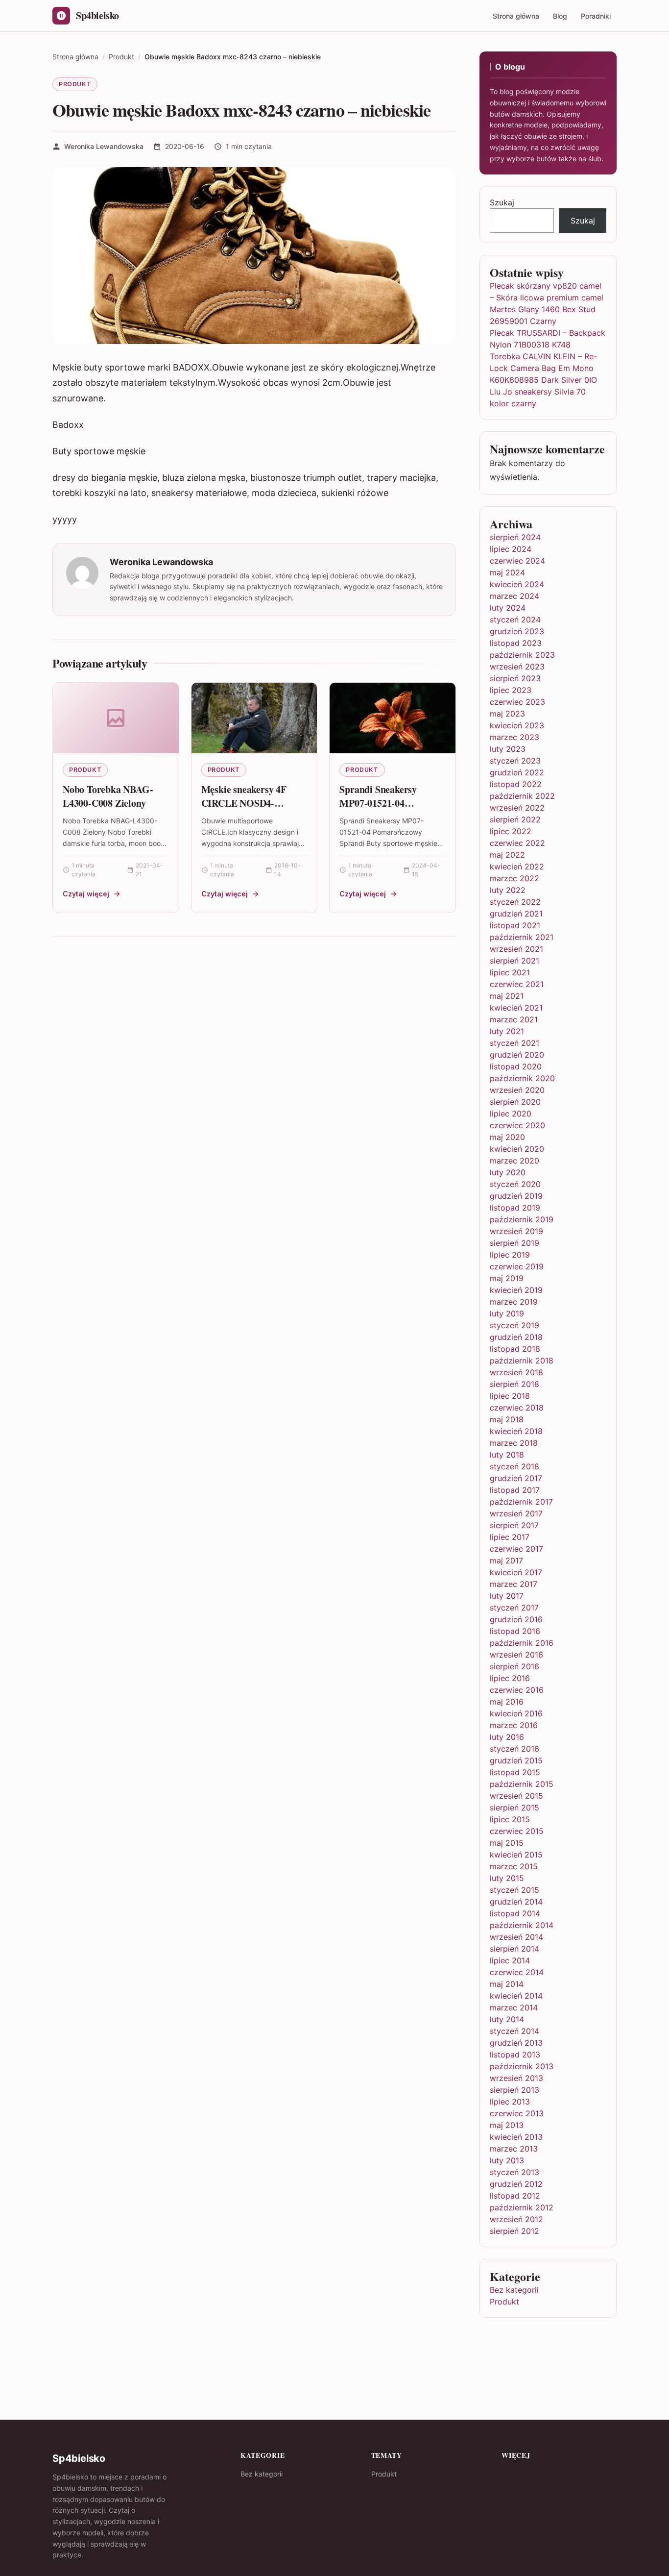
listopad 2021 (515, 925)
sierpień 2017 (514, 1525)
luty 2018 (507, 1455)
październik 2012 (522, 2207)
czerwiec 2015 (517, 1831)
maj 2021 (507, 996)
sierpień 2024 (515, 537)
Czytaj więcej (86, 894)
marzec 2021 (514, 1019)
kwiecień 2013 (516, 2137)
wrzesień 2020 (517, 1090)
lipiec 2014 (510, 1960)
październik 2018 (522, 1361)
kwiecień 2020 (517, 1149)
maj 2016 (507, 1702)
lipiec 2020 (511, 1114)
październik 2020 (522, 1078)
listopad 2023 (516, 643)
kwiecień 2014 (516, 1996)
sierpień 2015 (514, 1808)
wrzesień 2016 (516, 1655)
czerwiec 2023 (517, 702)
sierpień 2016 (514, 1666)
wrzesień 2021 (516, 949)
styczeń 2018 (514, 1466)
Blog (560, 16)
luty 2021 (507, 1031)
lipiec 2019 (510, 1255)
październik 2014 (522, 1925)
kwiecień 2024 (517, 584)
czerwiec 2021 (517, 984)
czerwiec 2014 (517, 1972)
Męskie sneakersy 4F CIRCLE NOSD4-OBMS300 (244, 803)
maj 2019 (507, 1278)
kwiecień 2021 (516, 1008)
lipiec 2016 (510, 1678)
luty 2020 (508, 1172)
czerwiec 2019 (517, 1266)
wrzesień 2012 (516, 2219)
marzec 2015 (514, 1866)
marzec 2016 (514, 1725)
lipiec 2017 (510, 1537)
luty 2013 (507, 2160)
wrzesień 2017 (516, 1513)
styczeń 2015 (514, 1890)
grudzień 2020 (517, 1055)
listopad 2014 (515, 1913)
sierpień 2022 (515, 819)
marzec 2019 (514, 1302)
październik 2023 (522, 655)
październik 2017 (521, 1502)
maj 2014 (507, 1984)
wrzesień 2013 (516, 2078)
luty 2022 (508, 890)
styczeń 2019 (514, 1325)
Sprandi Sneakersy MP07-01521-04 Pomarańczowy (378, 803)
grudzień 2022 (517, 772)
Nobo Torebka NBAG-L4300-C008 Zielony (108, 796)
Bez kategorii (514, 2290)
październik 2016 (522, 1643)
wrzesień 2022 (517, 808)
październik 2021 (522, 937)
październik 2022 (522, 796)
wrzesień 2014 (516, 1937)
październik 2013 (522, 2066)
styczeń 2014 (514, 2031)
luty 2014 (507, 2019)
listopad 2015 (515, 1772)
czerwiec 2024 (517, 561)
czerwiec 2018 (517, 1408)
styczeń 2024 (515, 619)
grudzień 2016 (516, 1619)
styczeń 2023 (515, 761)
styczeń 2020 (515, 1184)
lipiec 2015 (510, 1819)
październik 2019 (522, 1219)
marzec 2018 (514, 1443)
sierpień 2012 (514, 2231)
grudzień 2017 (516, 1478)
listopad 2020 (516, 1066)
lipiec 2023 (511, 690)
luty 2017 (507, 1596)
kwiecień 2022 (517, 867)
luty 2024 (508, 608)
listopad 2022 (516, 784)
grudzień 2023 (517, 631)
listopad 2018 (515, 1349)
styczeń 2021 (514, 1043)
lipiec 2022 (511, 831)
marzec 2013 (514, 2149)
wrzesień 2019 (516, 1231)
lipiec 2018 (510, 1396)
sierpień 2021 (514, 961)
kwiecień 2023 (517, 725)
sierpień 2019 (514, 1243)
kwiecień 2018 (516, 1431)
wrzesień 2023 (517, 667)
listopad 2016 (515, 1631)
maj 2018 (507, 1419)
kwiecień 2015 (516, 1855)
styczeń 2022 (515, 902)
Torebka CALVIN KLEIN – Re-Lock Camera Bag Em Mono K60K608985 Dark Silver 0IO (543, 368)
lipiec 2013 (510, 2102)
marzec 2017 (514, 1584)
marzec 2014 (514, 2007)
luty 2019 (507, 1313)
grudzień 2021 (516, 914)
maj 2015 (507, 1843)
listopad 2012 (515, 2196)
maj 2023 (507, 714)
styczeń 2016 (514, 1749)
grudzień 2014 (516, 1902)
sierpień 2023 (515, 678)
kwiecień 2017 (516, 1572)
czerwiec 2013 (517, 2113)
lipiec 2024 (511, 549)
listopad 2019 (515, 1208)
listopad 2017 (515, 1490)
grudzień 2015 (516, 1760)
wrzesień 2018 (516, 1372)
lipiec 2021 (510, 972)
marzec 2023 (514, 737)
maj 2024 (507, 572)
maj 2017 (506, 1560)
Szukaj (502, 202)
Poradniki (596, 16)
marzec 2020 (514, 1161)
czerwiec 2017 (516, 1549)
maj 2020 (507, 1137)
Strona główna (516, 16)
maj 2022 (507, 855)
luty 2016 (507, 1737)
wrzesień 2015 (516, 1796)
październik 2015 (522, 1784)
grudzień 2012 (516, 2184)
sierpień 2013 (514, 2090)
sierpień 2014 (514, 1949)
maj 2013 (507, 2125)
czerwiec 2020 (517, 1125)
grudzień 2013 (516, 2043)
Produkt (75, 84)
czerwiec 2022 (517, 843)
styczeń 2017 (514, 1608)
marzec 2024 (514, 596)
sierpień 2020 (515, 1102)
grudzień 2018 (516, 1337)
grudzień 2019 (516, 1196)
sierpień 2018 (514, 1384)
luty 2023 (508, 749)
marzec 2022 (514, 878)
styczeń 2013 (514, 2172)
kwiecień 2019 (516, 1290)
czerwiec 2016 (517, 1690)
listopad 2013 (515, 2055)
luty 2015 (507, 1878)
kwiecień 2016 (516, 1713)
